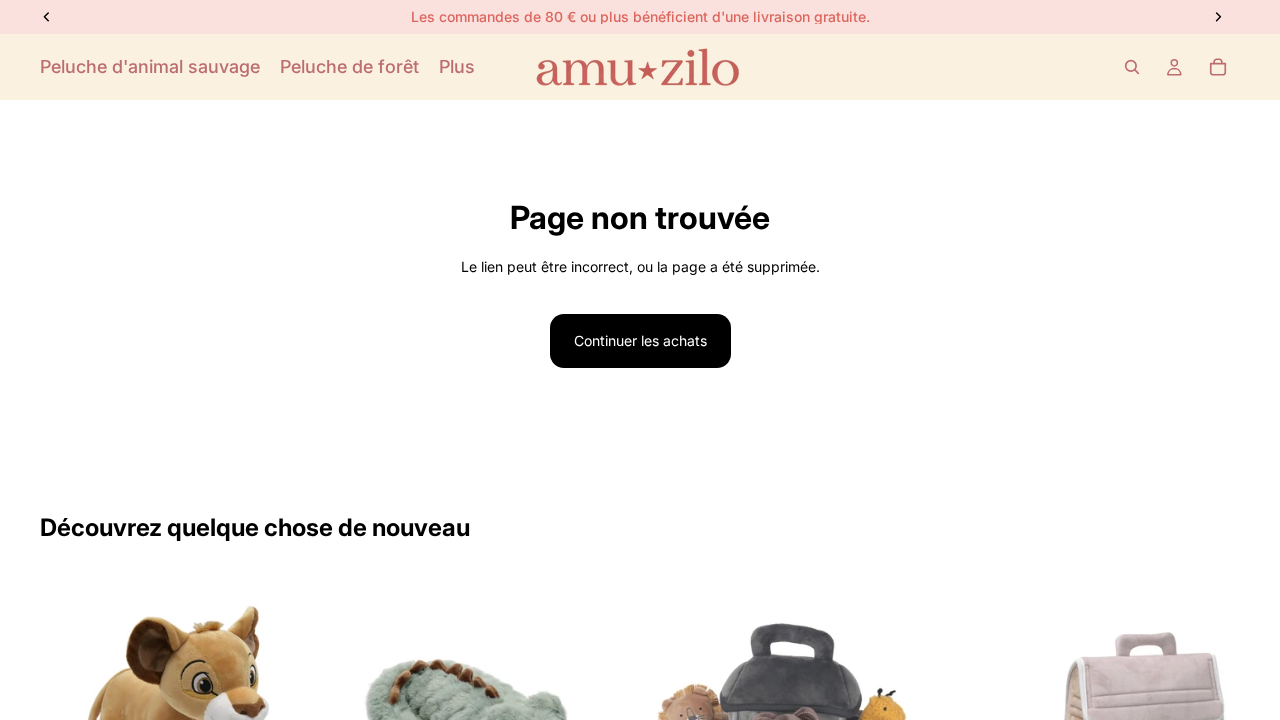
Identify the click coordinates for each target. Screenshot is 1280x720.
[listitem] (457, 67)
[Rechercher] (1132, 67)
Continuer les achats (640, 340)
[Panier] (1218, 67)
